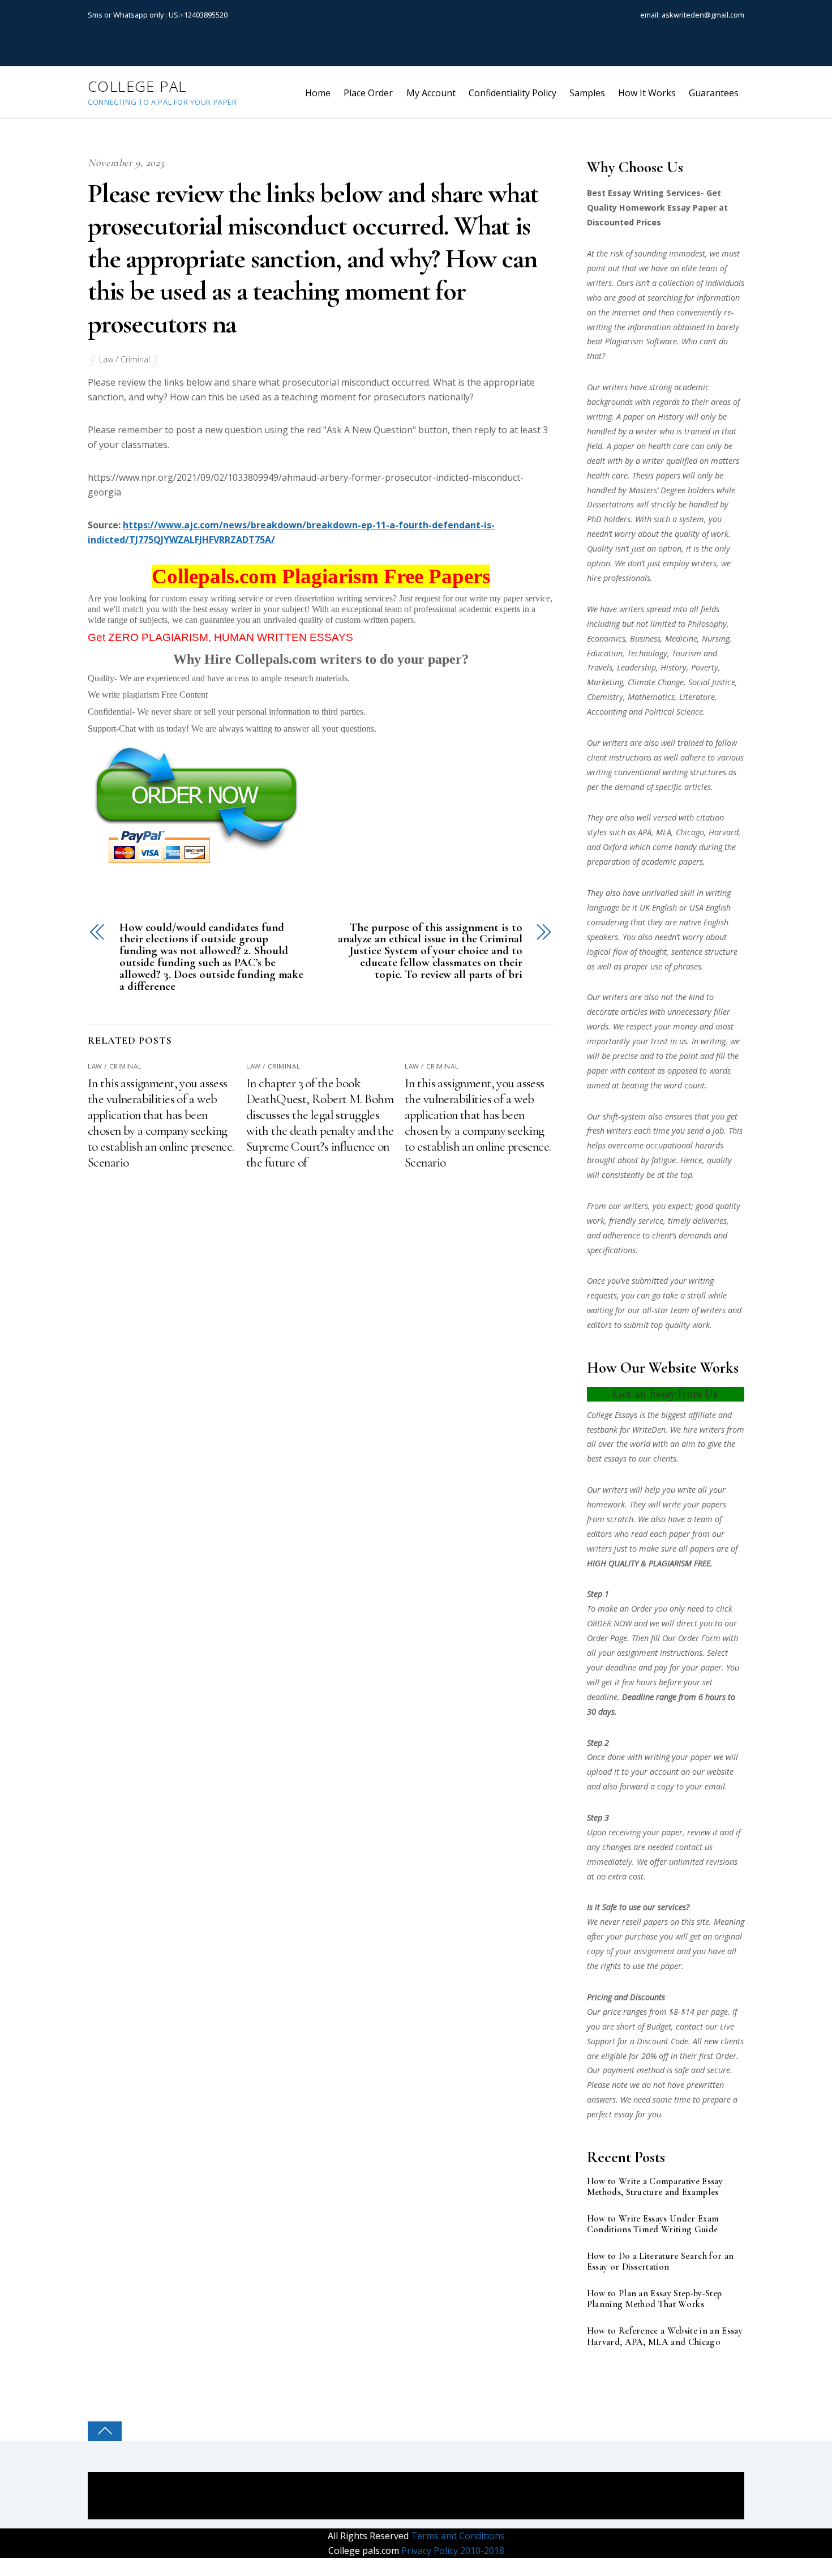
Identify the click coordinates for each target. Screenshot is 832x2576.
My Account (431, 93)
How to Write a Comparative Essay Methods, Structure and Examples (655, 2187)
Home (318, 93)
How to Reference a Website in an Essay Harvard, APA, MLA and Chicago (665, 2336)
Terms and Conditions (457, 2536)
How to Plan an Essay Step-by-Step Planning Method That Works (655, 2299)
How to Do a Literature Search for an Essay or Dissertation (661, 2262)
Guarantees (714, 93)
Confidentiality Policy (513, 93)
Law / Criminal (125, 359)
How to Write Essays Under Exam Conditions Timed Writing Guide (653, 2224)
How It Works (647, 93)
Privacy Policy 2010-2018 (452, 2551)
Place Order (368, 93)
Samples (587, 93)
